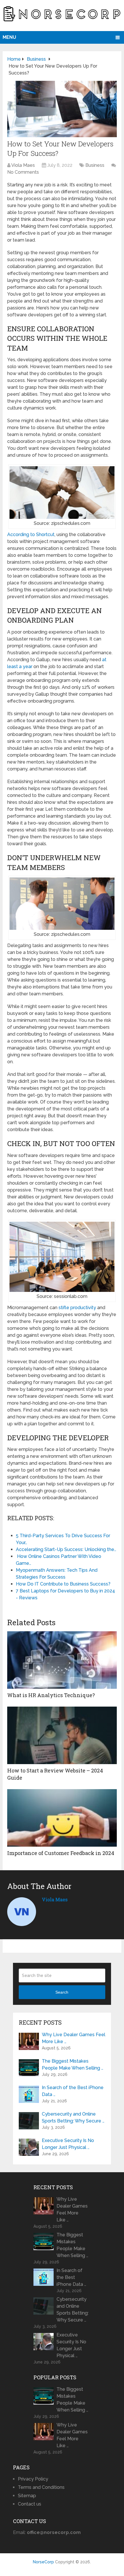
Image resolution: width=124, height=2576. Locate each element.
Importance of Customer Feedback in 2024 (61, 1853)
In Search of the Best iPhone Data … (73, 2091)
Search (62, 1992)
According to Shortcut (31, 534)
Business (95, 165)
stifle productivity (77, 1308)
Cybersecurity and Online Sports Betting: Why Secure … (73, 2117)
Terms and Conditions (41, 2487)
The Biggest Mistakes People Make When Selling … (73, 2065)
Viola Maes (23, 165)
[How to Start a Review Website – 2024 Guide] (62, 1735)
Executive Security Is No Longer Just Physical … (68, 2144)
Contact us (30, 2504)
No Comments (23, 172)
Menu (9, 37)
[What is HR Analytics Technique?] (62, 1660)
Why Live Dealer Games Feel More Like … (74, 2038)
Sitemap (27, 2496)
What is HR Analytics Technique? (51, 1695)
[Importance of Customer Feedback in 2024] (62, 1818)
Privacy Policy (33, 2479)
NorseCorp (43, 2562)
